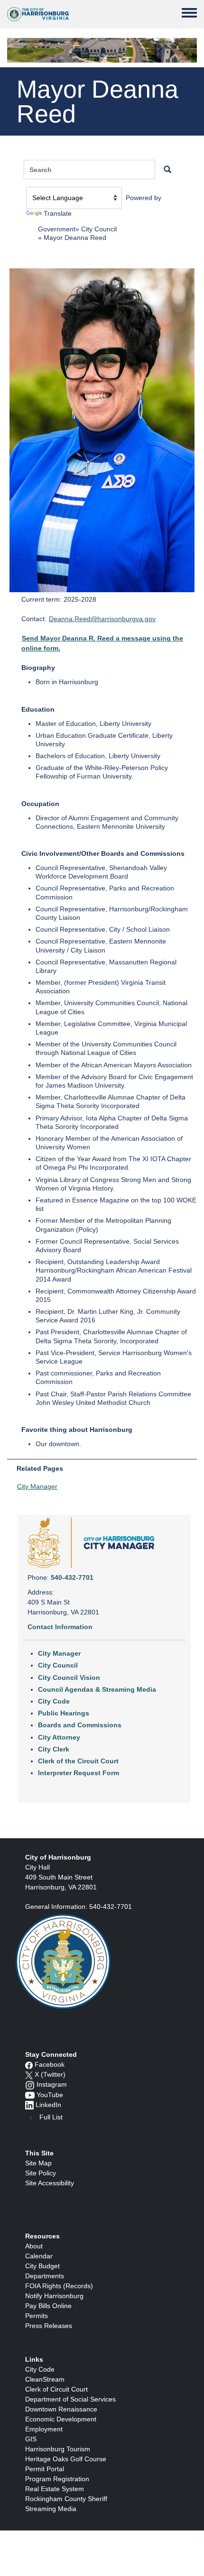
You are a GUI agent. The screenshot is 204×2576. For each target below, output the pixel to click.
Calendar (39, 2256)
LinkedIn (48, 2105)
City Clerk (54, 1749)
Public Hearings (64, 1713)
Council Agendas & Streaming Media (97, 1689)
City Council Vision (69, 1678)
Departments (45, 2276)
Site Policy (41, 2173)
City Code (54, 1701)
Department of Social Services (70, 2399)
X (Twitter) (50, 2074)
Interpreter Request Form (79, 1773)
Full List (51, 2117)
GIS (31, 2439)
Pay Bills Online (48, 2306)
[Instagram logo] (30, 2084)
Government (57, 229)
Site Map (38, 2163)
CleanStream (45, 2379)
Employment (44, 2429)
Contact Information (60, 1627)
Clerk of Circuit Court (56, 2389)
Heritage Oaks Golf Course (66, 2459)
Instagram (52, 2084)
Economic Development (61, 2419)
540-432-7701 (72, 1577)
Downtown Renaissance (61, 2409)
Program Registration (57, 2479)
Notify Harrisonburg (54, 2296)
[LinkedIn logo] (29, 2105)
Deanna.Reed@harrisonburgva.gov (102, 619)
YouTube (50, 2095)
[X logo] (29, 2074)
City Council (99, 229)
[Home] (38, 14)
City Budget (42, 2266)
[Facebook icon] (29, 2064)
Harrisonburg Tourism (58, 2449)
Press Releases (49, 2326)
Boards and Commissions (80, 1725)
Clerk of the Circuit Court (78, 1761)
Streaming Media (51, 2509)
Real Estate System (55, 2489)
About (34, 2246)
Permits (37, 2316)
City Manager (37, 1486)
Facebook (50, 2064)
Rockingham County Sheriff (66, 2499)
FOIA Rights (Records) (59, 2286)
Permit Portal (45, 2469)
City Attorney (59, 1737)
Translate (58, 213)
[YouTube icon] (30, 2095)
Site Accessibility (50, 2183)
